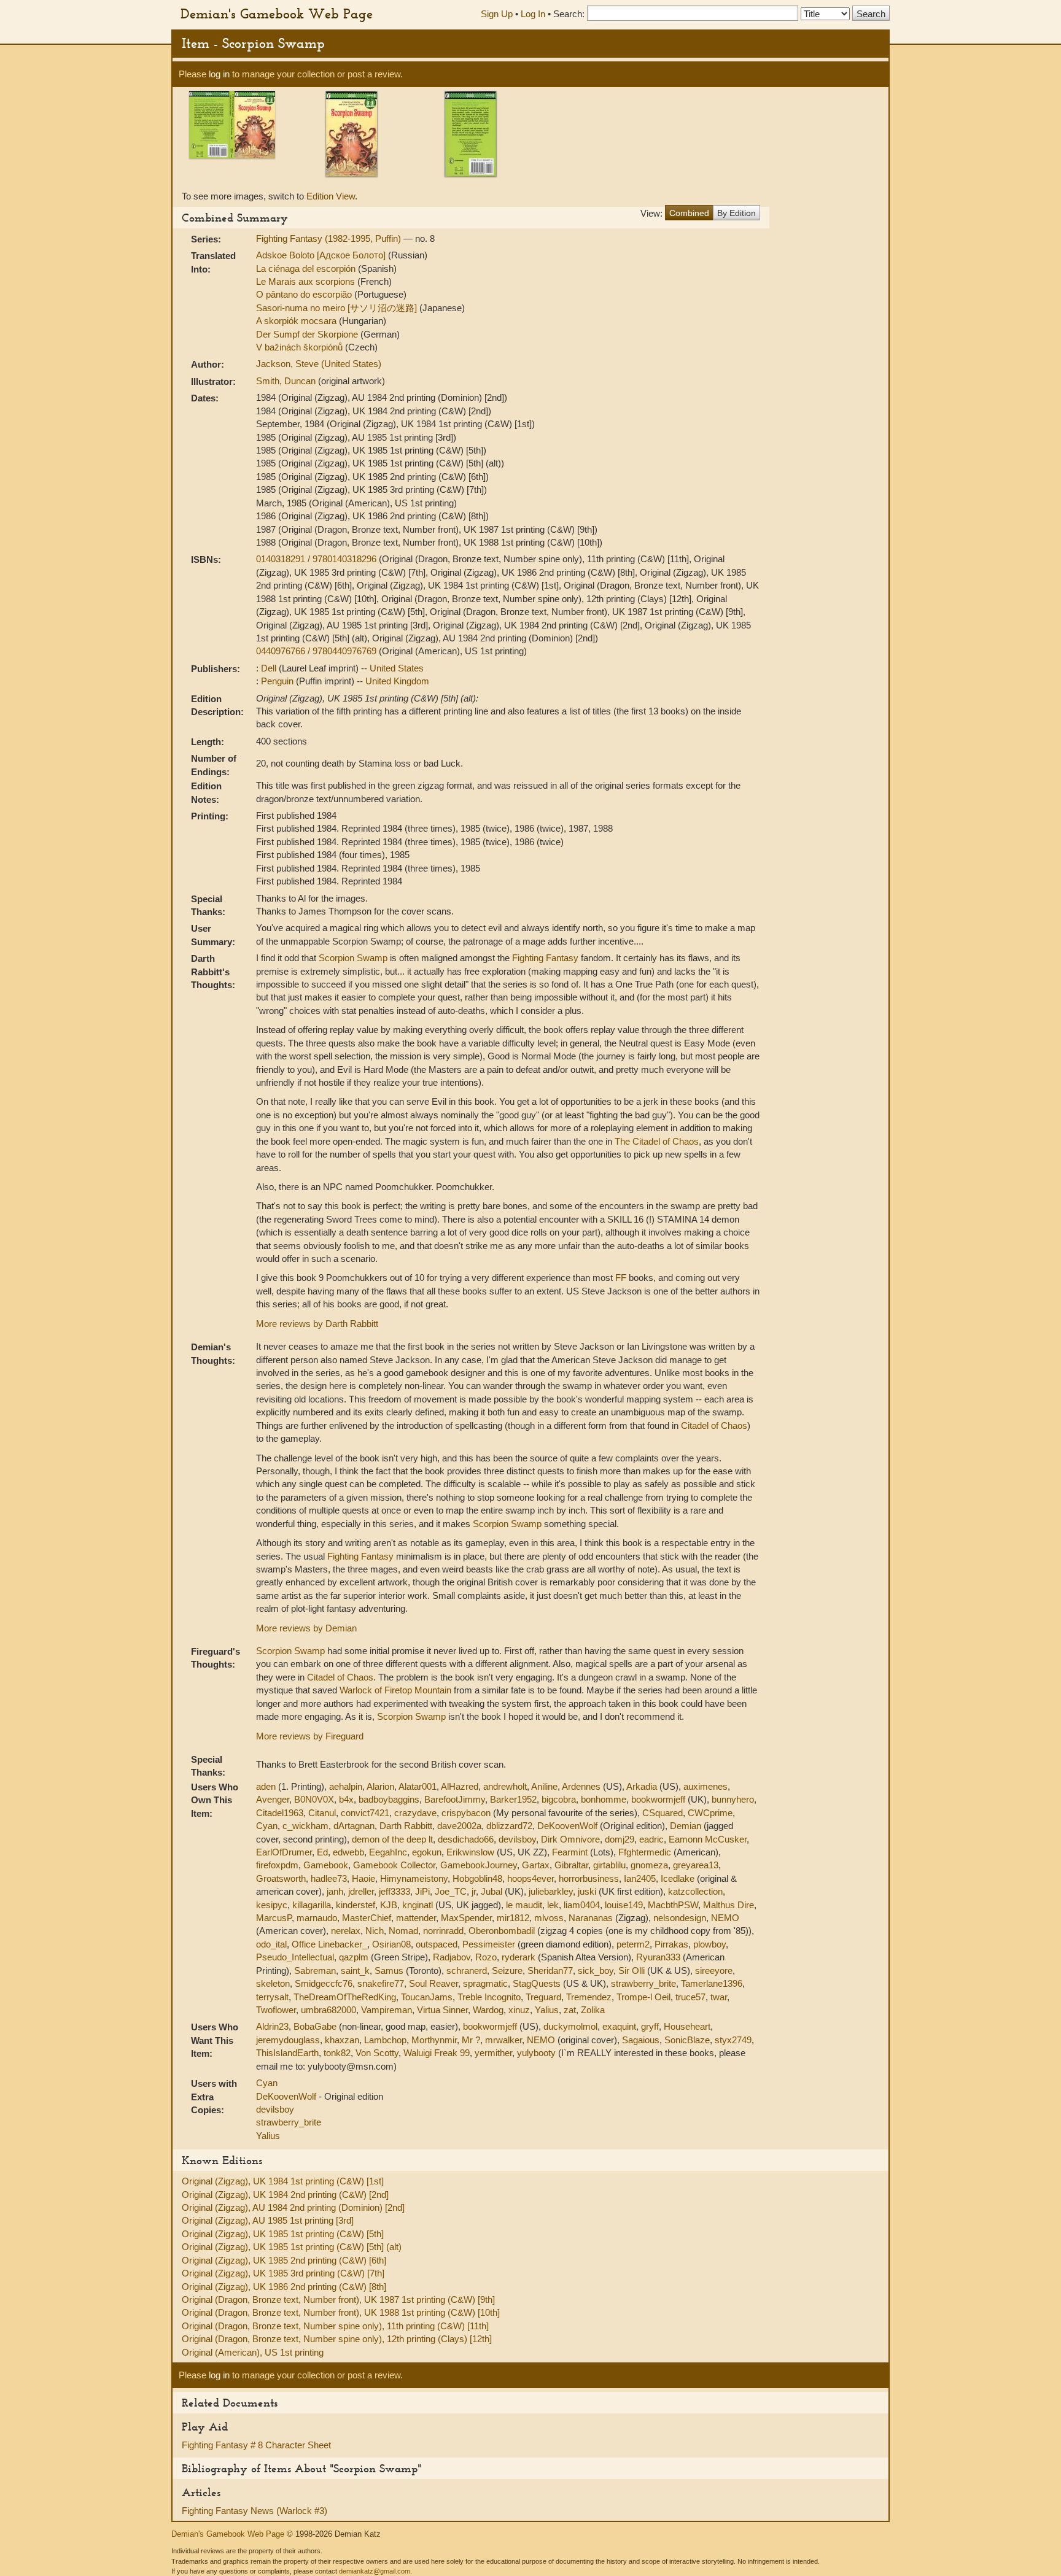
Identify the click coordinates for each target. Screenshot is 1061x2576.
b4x (346, 1799)
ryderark (519, 1957)
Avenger (273, 1799)
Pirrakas (671, 1944)
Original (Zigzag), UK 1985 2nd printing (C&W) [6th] (284, 2260)
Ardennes (581, 1786)
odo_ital (271, 1944)
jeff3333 (394, 1891)
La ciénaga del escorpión (307, 269)
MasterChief (367, 1918)
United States (397, 668)
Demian (686, 1826)
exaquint (619, 2026)
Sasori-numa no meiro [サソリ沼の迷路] (338, 308)
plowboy (709, 1944)
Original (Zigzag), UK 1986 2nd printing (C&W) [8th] (284, 2287)
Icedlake (678, 1878)
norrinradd (443, 1931)
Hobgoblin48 (477, 1878)
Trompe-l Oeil (643, 1997)
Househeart (687, 2026)
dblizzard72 (509, 1826)
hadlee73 (329, 1878)
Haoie (363, 1878)
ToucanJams (427, 1997)
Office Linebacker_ (329, 1944)
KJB (389, 1905)
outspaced (437, 1944)
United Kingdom (397, 681)
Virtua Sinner (442, 2010)
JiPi (422, 1891)
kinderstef (356, 1905)
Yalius (547, 2010)
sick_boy (596, 1971)
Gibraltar (571, 1865)
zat (570, 2010)
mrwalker (503, 2040)
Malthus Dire (729, 1905)
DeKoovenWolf (567, 1826)
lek (553, 1905)
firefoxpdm (277, 1865)
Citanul (322, 1813)
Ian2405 (640, 1878)
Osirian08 (391, 1944)
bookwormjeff (658, 1799)
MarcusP (274, 1918)
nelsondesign (680, 1918)
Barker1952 (513, 1799)
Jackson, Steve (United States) (319, 364)
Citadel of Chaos (714, 1425)
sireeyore (714, 1971)
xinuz (519, 2010)
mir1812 (513, 1918)
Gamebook (326, 1865)
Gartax (536, 1865)
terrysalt (272, 1997)
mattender (416, 1918)
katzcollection (695, 1891)
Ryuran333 (658, 1957)
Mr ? (471, 2040)
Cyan (267, 1826)
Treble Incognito (489, 1997)
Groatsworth (281, 1878)
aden (266, 1786)
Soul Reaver (433, 1983)
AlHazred (460, 1786)
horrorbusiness (589, 1878)
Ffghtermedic (645, 1852)
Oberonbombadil (502, 1931)
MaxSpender (466, 1918)
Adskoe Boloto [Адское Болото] (322, 255)
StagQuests (537, 1983)
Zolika (593, 2010)
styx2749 (733, 2040)
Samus (389, 1971)
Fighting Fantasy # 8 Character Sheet (256, 2445)
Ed (322, 1852)
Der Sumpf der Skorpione (308, 334)
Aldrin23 (272, 2026)
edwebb (348, 1852)
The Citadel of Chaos (657, 1141)
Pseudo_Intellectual (295, 1957)
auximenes (705, 1786)
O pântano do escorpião (305, 294)
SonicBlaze (687, 2040)
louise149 (624, 1905)
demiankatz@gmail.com (375, 2571)
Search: (569, 14)
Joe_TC (451, 1891)
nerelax (346, 1931)
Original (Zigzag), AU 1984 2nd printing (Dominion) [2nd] (293, 2207)
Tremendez (589, 1997)
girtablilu (609, 1865)
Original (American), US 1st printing (253, 2352)
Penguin (278, 681)
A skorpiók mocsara (297, 321)
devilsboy (517, 1839)
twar (719, 1997)
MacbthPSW (673, 1905)
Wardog (488, 2010)
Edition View (331, 196)
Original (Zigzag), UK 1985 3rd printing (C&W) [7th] (283, 2273)
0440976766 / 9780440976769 (317, 651)
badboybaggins (389, 1799)
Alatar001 (418, 1786)
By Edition (736, 213)
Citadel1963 (280, 1813)
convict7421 (365, 1813)
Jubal (492, 1891)
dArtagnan (354, 1826)
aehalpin (346, 1786)
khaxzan (342, 2040)
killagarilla (312, 1905)
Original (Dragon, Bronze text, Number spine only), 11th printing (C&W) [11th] (335, 2326)
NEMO (725, 1918)
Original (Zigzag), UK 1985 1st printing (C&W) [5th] (283, 2234)
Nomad (403, 1931)
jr (474, 1891)
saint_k (355, 1971)
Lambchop (385, 2040)
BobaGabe (315, 2026)
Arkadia (642, 1786)
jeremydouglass (288, 2040)
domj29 (620, 1839)
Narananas (591, 1918)
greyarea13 (696, 1865)
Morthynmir (434, 2040)
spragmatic (485, 1983)
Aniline (544, 1786)
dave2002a (459, 1826)
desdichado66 (466, 1839)
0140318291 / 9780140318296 (317, 559)
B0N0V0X (314, 1799)
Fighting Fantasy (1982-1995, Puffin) (330, 238)
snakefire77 (381, 1983)
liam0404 (582, 1905)
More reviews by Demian (306, 1628)
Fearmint (570, 1852)
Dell (270, 668)
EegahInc (388, 1852)
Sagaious (641, 2040)
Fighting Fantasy (545, 958)
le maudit (524, 1905)
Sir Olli (632, 1971)
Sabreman (315, 1971)
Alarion (380, 1786)
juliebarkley (551, 1891)
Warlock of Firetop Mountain (395, 1690)
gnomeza (649, 1865)
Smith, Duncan (287, 381)
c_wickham (305, 1826)
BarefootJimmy (455, 1799)
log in (219, 74)
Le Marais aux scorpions (307, 281)
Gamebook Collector (394, 1865)
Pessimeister (489, 1944)
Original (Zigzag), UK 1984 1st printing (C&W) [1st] (283, 2181)
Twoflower (276, 2010)
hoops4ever (530, 1878)
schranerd (467, 1971)
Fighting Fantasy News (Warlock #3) (255, 2511)
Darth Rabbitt (406, 1826)
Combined (689, 213)
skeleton (273, 1983)
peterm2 (633, 1944)
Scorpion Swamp (353, 958)
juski (587, 1891)
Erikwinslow (470, 1852)
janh (335, 1891)
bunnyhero (733, 1799)
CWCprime (710, 1813)
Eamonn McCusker (708, 1839)
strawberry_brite (643, 1983)
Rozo (486, 1957)
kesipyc (272, 1905)
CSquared (663, 1813)
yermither (493, 2053)
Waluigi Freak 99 (437, 2053)
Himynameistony (414, 1878)
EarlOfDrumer (284, 1852)
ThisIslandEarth (287, 2053)
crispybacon (466, 1813)
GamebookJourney (479, 1865)
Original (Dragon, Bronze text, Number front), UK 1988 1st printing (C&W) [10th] (341, 2312)
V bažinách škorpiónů (301, 347)
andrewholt (505, 1786)
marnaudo (317, 1918)
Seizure (507, 1971)
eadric (651, 1839)
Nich (375, 1931)
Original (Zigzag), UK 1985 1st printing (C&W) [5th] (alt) (292, 2247)
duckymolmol (570, 2026)
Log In (533, 14)
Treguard (543, 1997)
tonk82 (337, 2053)
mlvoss (549, 1918)
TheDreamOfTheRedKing (345, 1997)
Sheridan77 (550, 1971)
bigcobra (559, 1799)
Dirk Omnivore (570, 1839)
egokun (427, 1852)
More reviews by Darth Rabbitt (317, 1324)
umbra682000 (328, 2010)
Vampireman (387, 2010)
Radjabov (452, 1957)
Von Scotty (377, 2053)
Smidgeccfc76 (324, 1983)
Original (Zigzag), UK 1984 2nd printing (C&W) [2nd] (285, 2195)
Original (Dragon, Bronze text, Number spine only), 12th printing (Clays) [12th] (337, 2339)
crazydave (415, 1813)
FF (621, 1278)
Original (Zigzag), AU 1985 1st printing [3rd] (268, 2220)
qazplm (354, 1957)
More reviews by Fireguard (310, 1736)
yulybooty (536, 2053)
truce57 (690, 1997)
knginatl (418, 1905)
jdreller (361, 1891)
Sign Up (497, 14)
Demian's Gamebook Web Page (277, 14)
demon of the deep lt (392, 1839)
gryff (650, 2026)
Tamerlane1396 (712, 1983)
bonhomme (604, 1799)
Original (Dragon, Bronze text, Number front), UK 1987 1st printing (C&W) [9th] (338, 2299)
